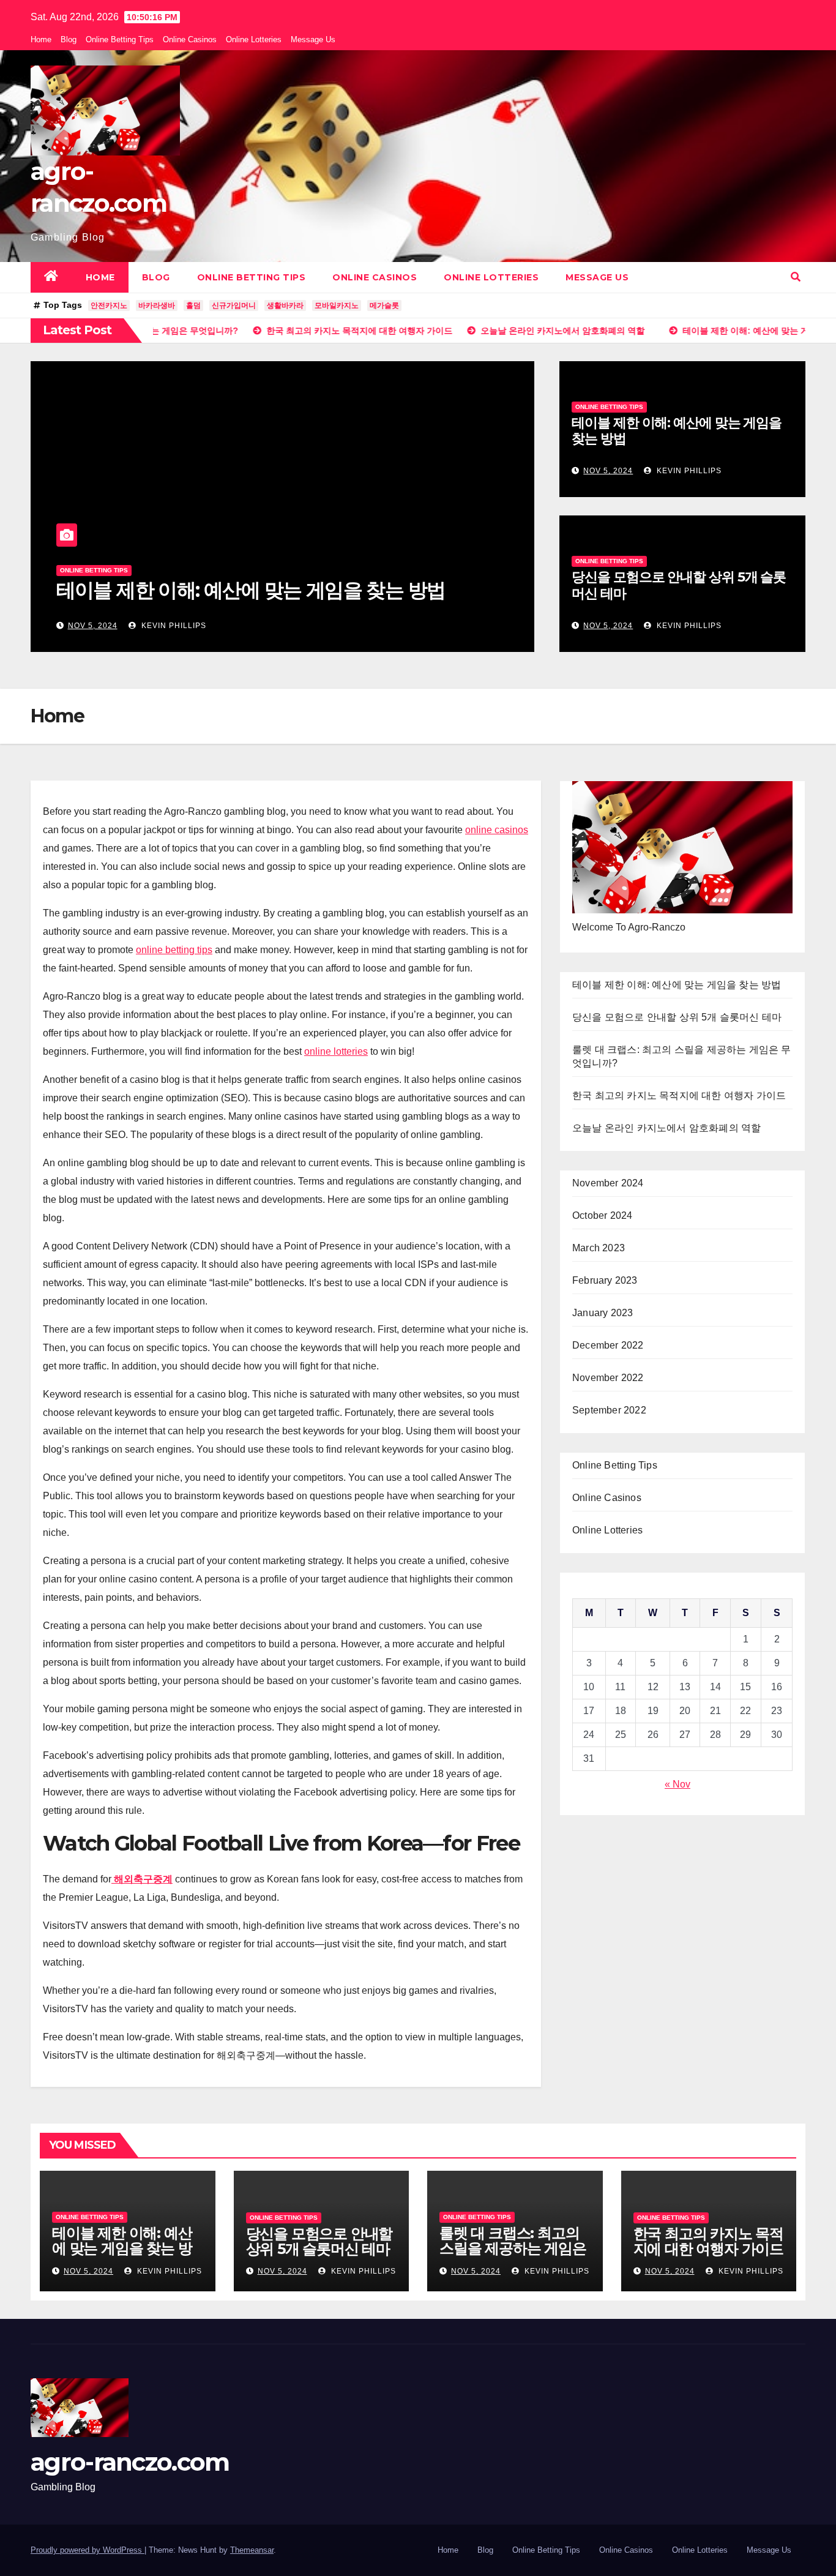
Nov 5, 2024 (93, 626)
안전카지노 (109, 305)
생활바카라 (285, 305)
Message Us (313, 39)
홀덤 (193, 305)
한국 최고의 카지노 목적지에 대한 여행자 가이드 (679, 1095)
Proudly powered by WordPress (88, 2550)
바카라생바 (157, 305)
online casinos (497, 830)
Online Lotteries (254, 39)
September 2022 (609, 1410)
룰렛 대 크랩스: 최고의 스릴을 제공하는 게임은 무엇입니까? (513, 2248)
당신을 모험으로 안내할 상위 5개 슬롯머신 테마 (679, 585)
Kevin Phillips (173, 626)
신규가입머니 (234, 305)
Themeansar (252, 2550)
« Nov (677, 1784)
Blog (69, 39)
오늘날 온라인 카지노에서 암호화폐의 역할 (666, 1128)
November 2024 (608, 1183)
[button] (796, 277)
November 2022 (608, 1378)
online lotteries (336, 1051)
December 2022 (608, 1345)
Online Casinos (190, 39)
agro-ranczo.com (130, 2462)
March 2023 (599, 1248)
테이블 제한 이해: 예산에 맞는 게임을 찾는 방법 (251, 590)
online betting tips (174, 950)
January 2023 (603, 1313)
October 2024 (602, 1215)
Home (41, 39)
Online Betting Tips (120, 39)
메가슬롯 (384, 305)
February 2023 (605, 1280)
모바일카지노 (337, 305)
